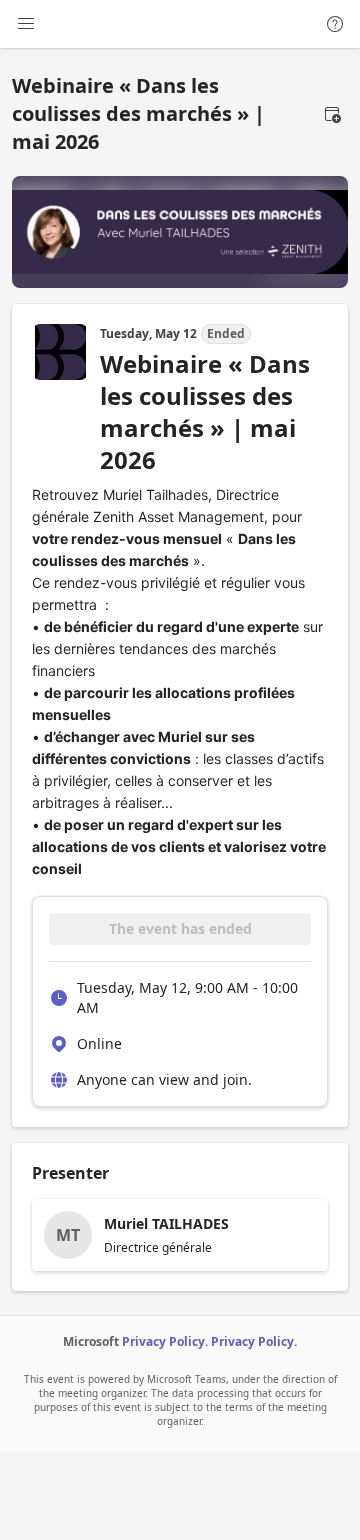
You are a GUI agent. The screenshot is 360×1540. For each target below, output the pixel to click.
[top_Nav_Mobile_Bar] (26, 24)
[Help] (335, 24)
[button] (332, 114)
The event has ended (180, 928)
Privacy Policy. (165, 1341)
